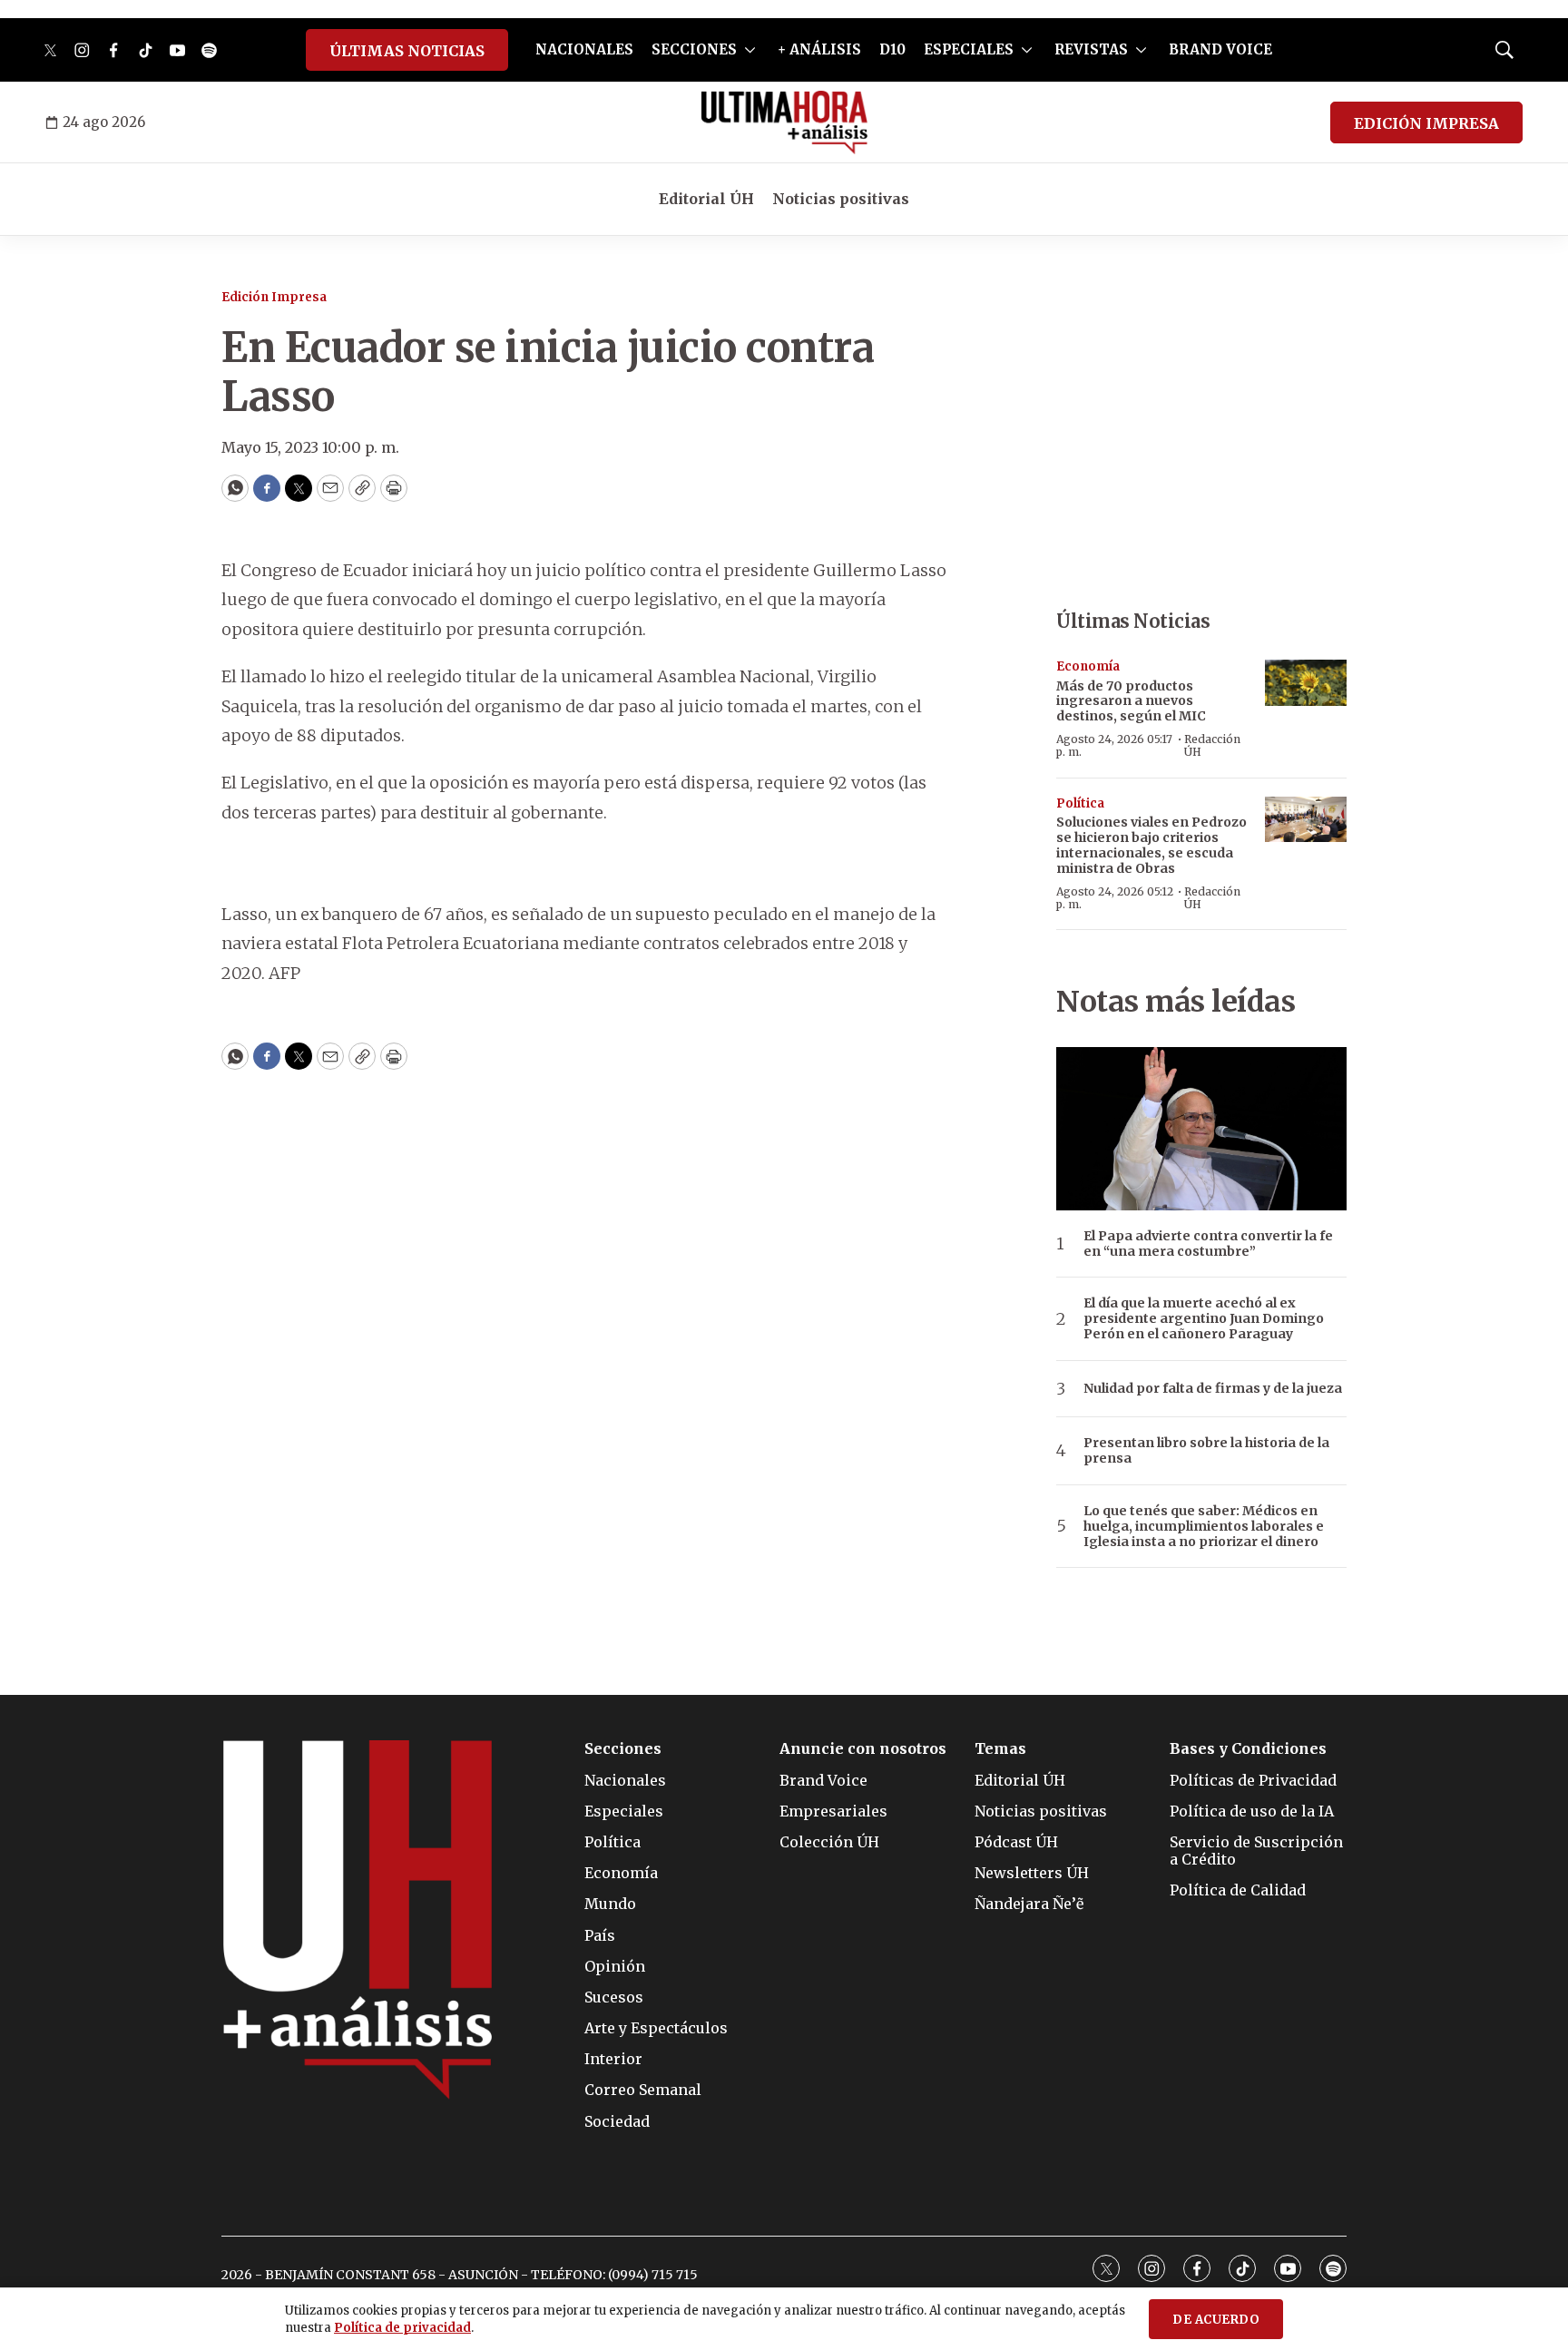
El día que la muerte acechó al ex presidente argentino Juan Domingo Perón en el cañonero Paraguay (1204, 1318)
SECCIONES (694, 49)
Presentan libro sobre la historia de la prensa (1206, 1451)
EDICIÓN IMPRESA (1426, 123)
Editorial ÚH (706, 199)
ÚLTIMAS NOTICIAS (407, 51)
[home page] (784, 122)
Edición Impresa (274, 297)
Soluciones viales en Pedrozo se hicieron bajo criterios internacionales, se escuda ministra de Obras (1151, 845)
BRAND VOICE (1220, 49)
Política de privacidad (402, 2328)
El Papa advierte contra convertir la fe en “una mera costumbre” (1208, 1244)
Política (1080, 803)
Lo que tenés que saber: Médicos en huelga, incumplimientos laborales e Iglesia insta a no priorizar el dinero (1204, 1526)
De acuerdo (1216, 2320)
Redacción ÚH (1212, 745)
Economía (1088, 666)
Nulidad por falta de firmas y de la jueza (1213, 1389)
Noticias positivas (841, 199)
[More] (750, 50)
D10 (892, 49)
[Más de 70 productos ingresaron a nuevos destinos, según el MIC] (1306, 683)
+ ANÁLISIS (819, 49)
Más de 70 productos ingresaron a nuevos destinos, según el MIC (1131, 701)
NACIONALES (584, 49)
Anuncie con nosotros (863, 1749)
